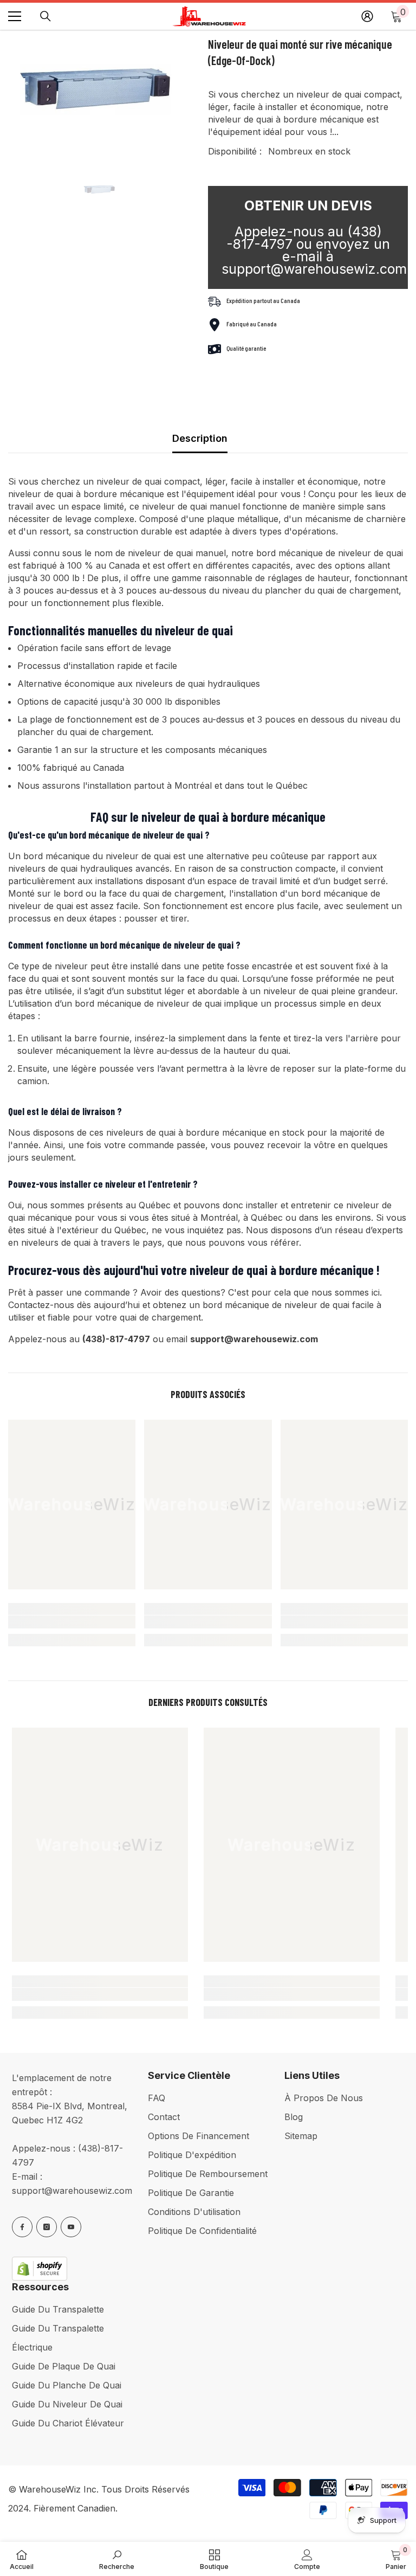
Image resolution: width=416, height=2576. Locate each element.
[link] (72, 1622)
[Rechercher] (45, 16)
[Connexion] (367, 16)
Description (200, 438)
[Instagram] (47, 2227)
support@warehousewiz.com (72, 2191)
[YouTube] (71, 2227)
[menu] (15, 16)
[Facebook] (22, 2227)
